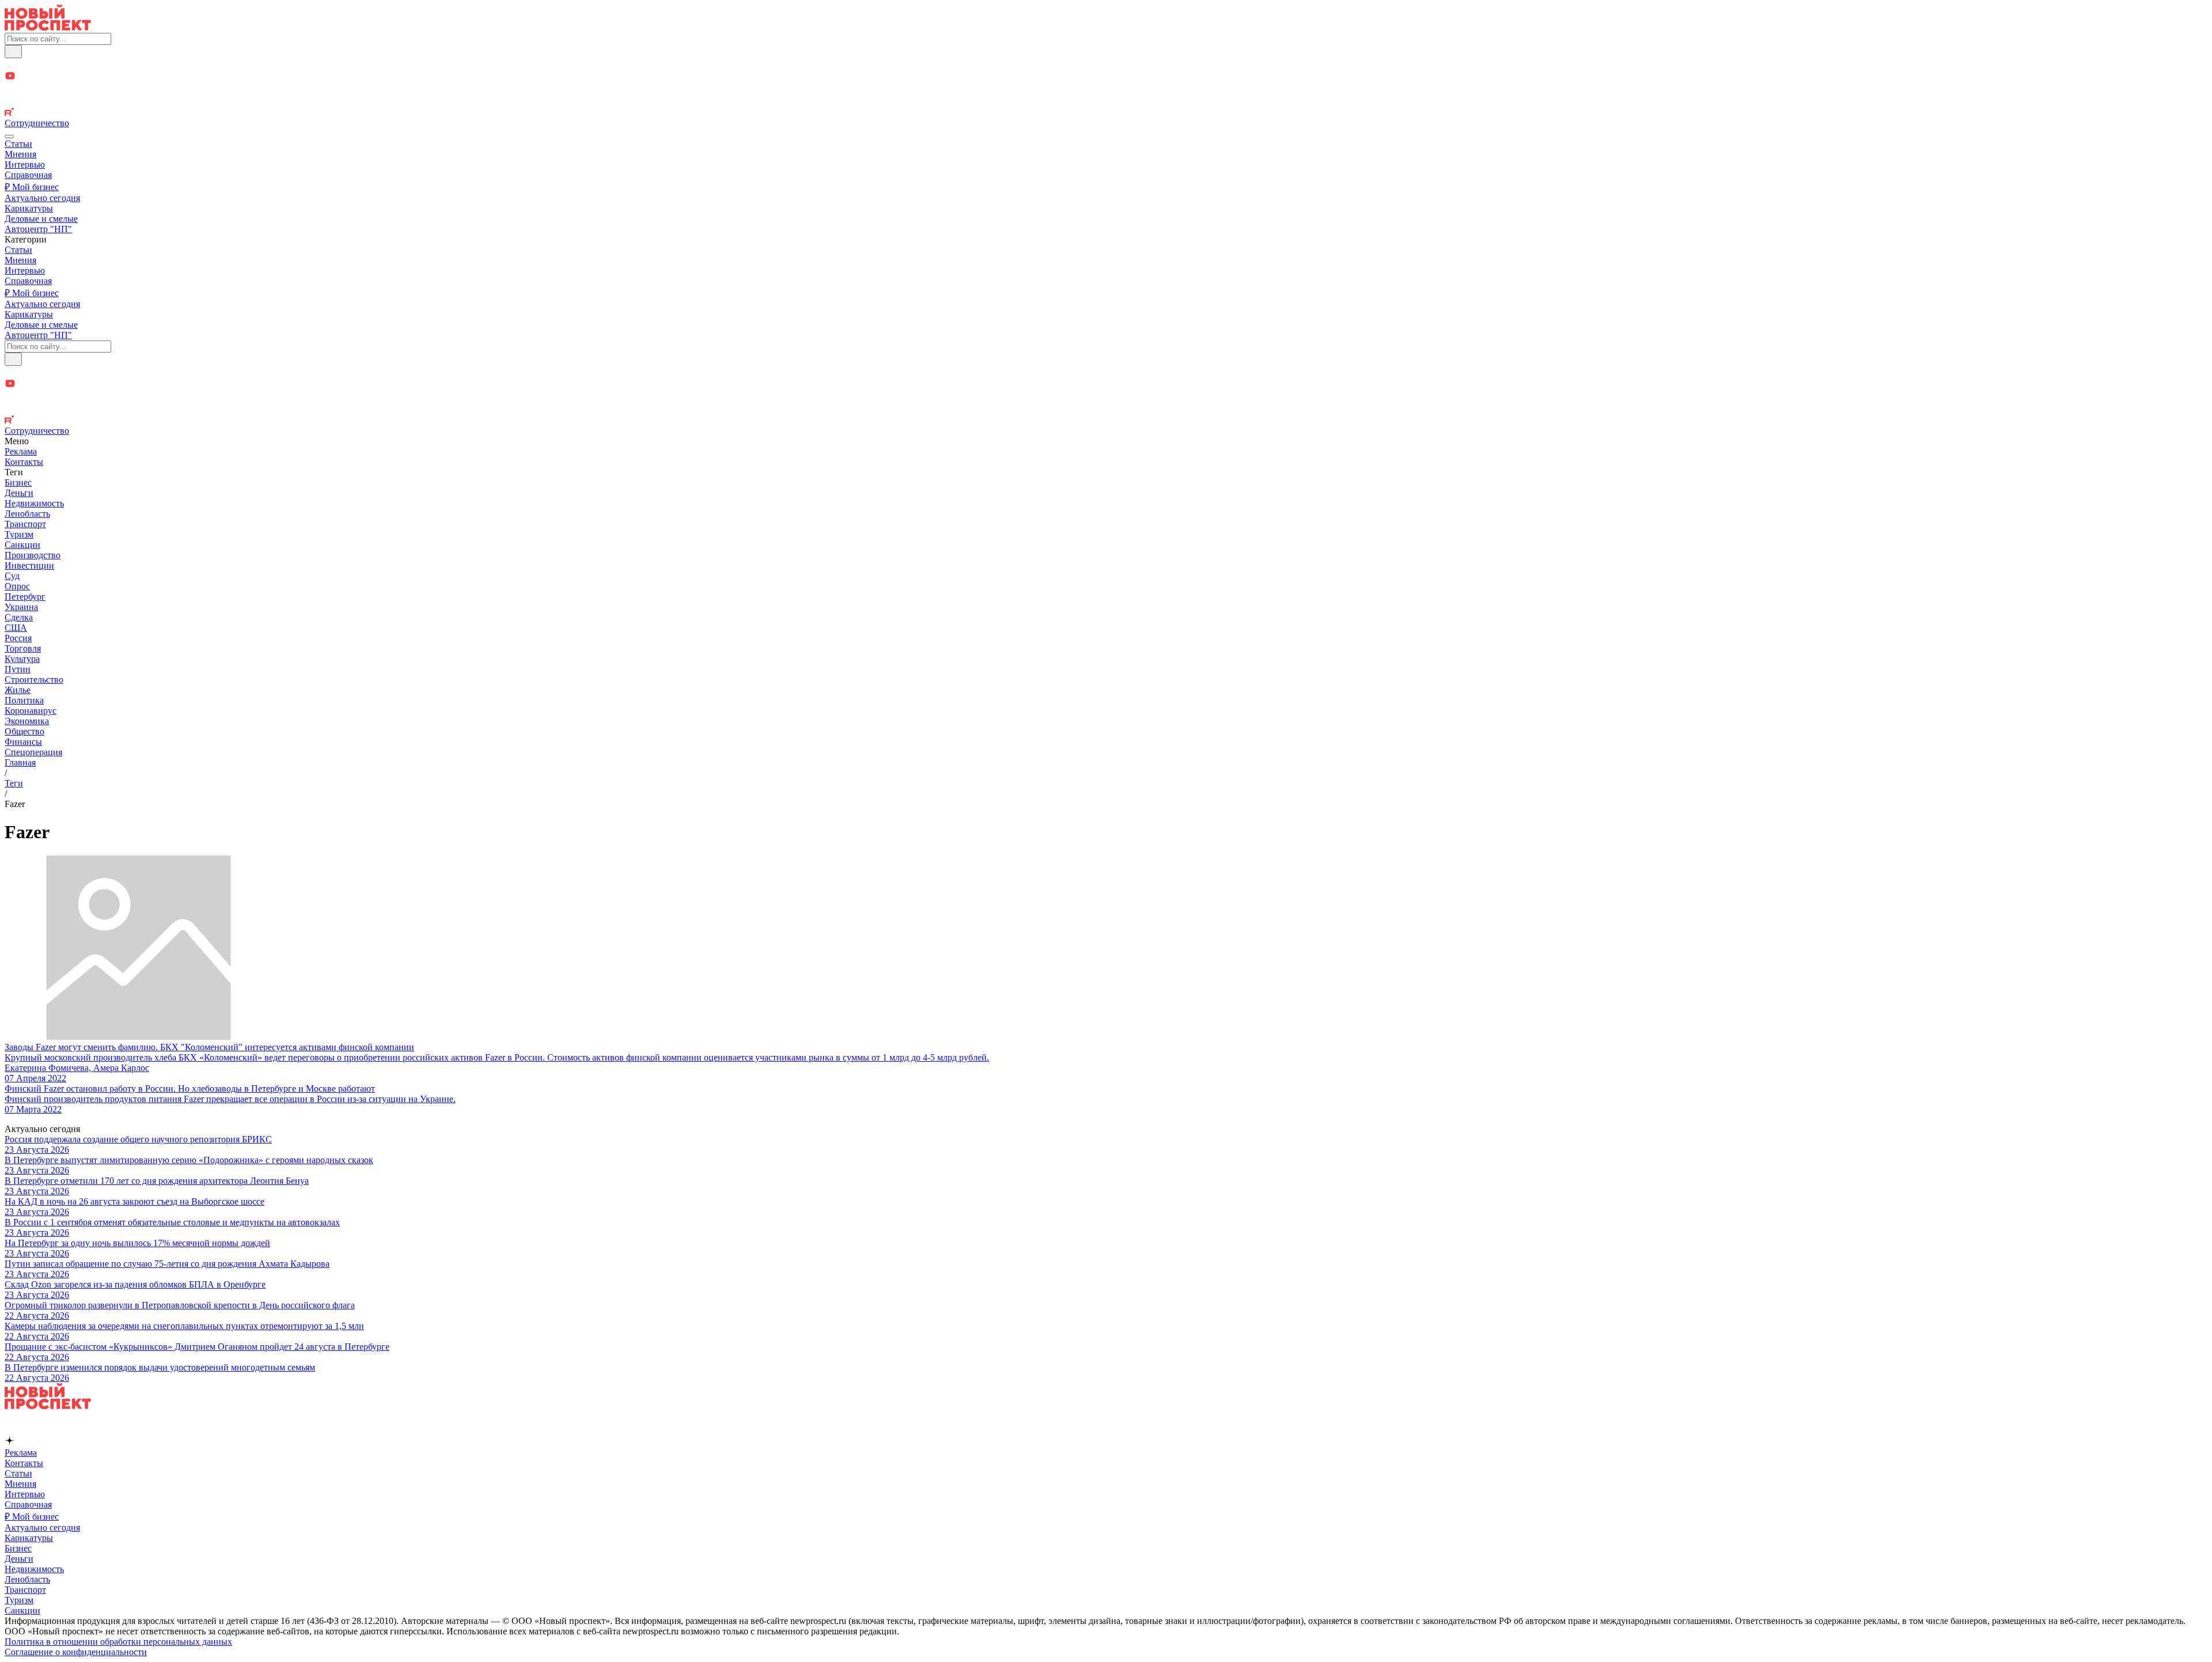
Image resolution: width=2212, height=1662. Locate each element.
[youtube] (1106, 77)
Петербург (25, 597)
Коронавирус (31, 711)
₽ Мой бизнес (32, 187)
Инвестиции (29, 565)
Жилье (18, 690)
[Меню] (9, 137)
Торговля (23, 648)
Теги (14, 783)
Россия (18, 638)
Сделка (19, 617)
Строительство (34, 679)
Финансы (23, 742)
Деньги (19, 493)
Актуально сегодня (42, 198)
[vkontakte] (1106, 102)
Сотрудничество (37, 123)
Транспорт (25, 524)
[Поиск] (13, 52)
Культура (22, 659)
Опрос (17, 586)
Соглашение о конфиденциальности (76, 1652)
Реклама (21, 451)
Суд (12, 576)
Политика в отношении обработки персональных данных (118, 1642)
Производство (33, 555)
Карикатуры (29, 208)
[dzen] (1106, 90)
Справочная (28, 175)
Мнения (20, 154)
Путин (18, 669)
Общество (24, 731)
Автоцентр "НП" (38, 229)
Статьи (18, 144)
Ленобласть (27, 514)
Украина (21, 607)
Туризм (19, 534)
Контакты (24, 462)
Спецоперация (33, 752)
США (16, 628)
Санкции (22, 545)
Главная (20, 762)
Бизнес (18, 482)
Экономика (27, 721)
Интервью (25, 164)
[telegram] (1106, 64)
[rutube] (1106, 113)
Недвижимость (34, 503)
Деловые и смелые (41, 219)
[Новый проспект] (48, 27)
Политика (24, 700)
